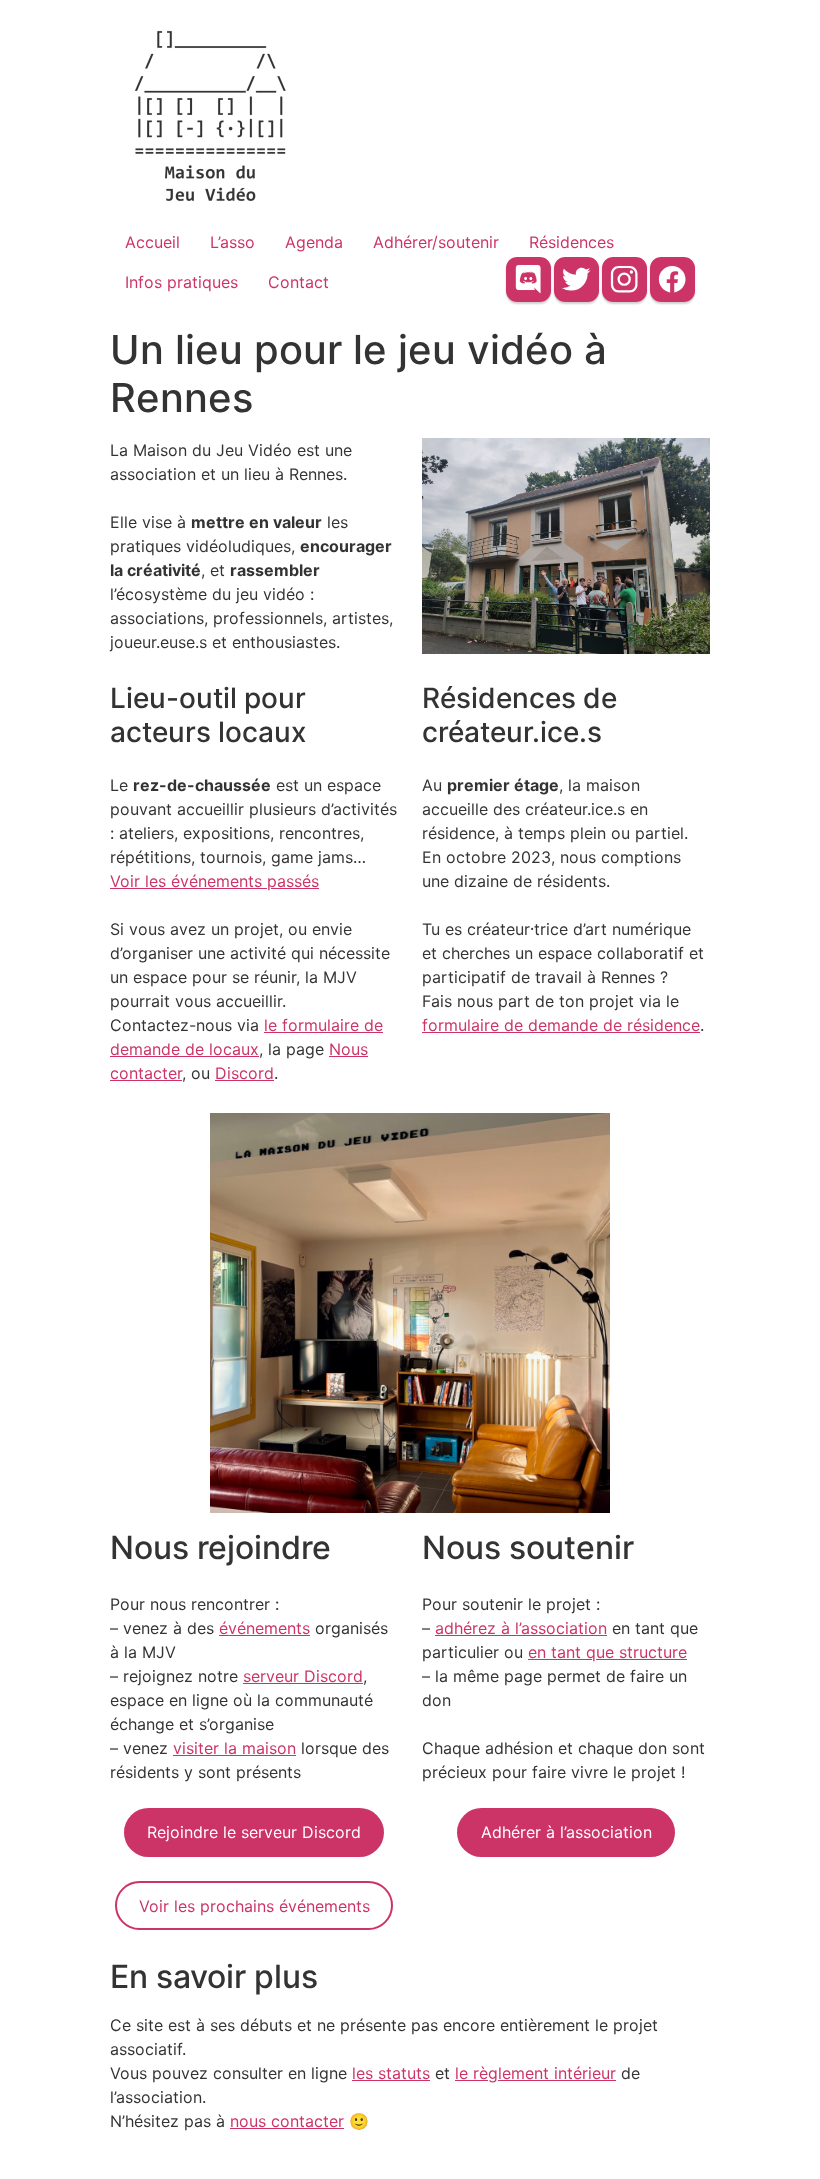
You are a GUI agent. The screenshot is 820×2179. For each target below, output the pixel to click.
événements (264, 1628)
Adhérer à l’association (566, 1832)
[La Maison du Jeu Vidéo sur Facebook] (672, 279)
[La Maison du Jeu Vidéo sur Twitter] (576, 279)
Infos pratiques (181, 282)
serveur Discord (303, 1676)
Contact (298, 282)
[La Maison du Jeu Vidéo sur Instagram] (624, 279)
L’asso (232, 242)
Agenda (314, 242)
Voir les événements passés (214, 881)
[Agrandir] (684, 464)
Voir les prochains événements (254, 1906)
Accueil (152, 242)
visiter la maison (234, 1748)
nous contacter (287, 2121)
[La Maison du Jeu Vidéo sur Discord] (528, 279)
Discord (244, 1073)
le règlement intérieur (535, 2073)
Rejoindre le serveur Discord (254, 1832)
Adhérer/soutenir (436, 242)
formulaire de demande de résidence (561, 1025)
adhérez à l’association (521, 1628)
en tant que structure (607, 1652)
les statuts (391, 2073)
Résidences (571, 242)
